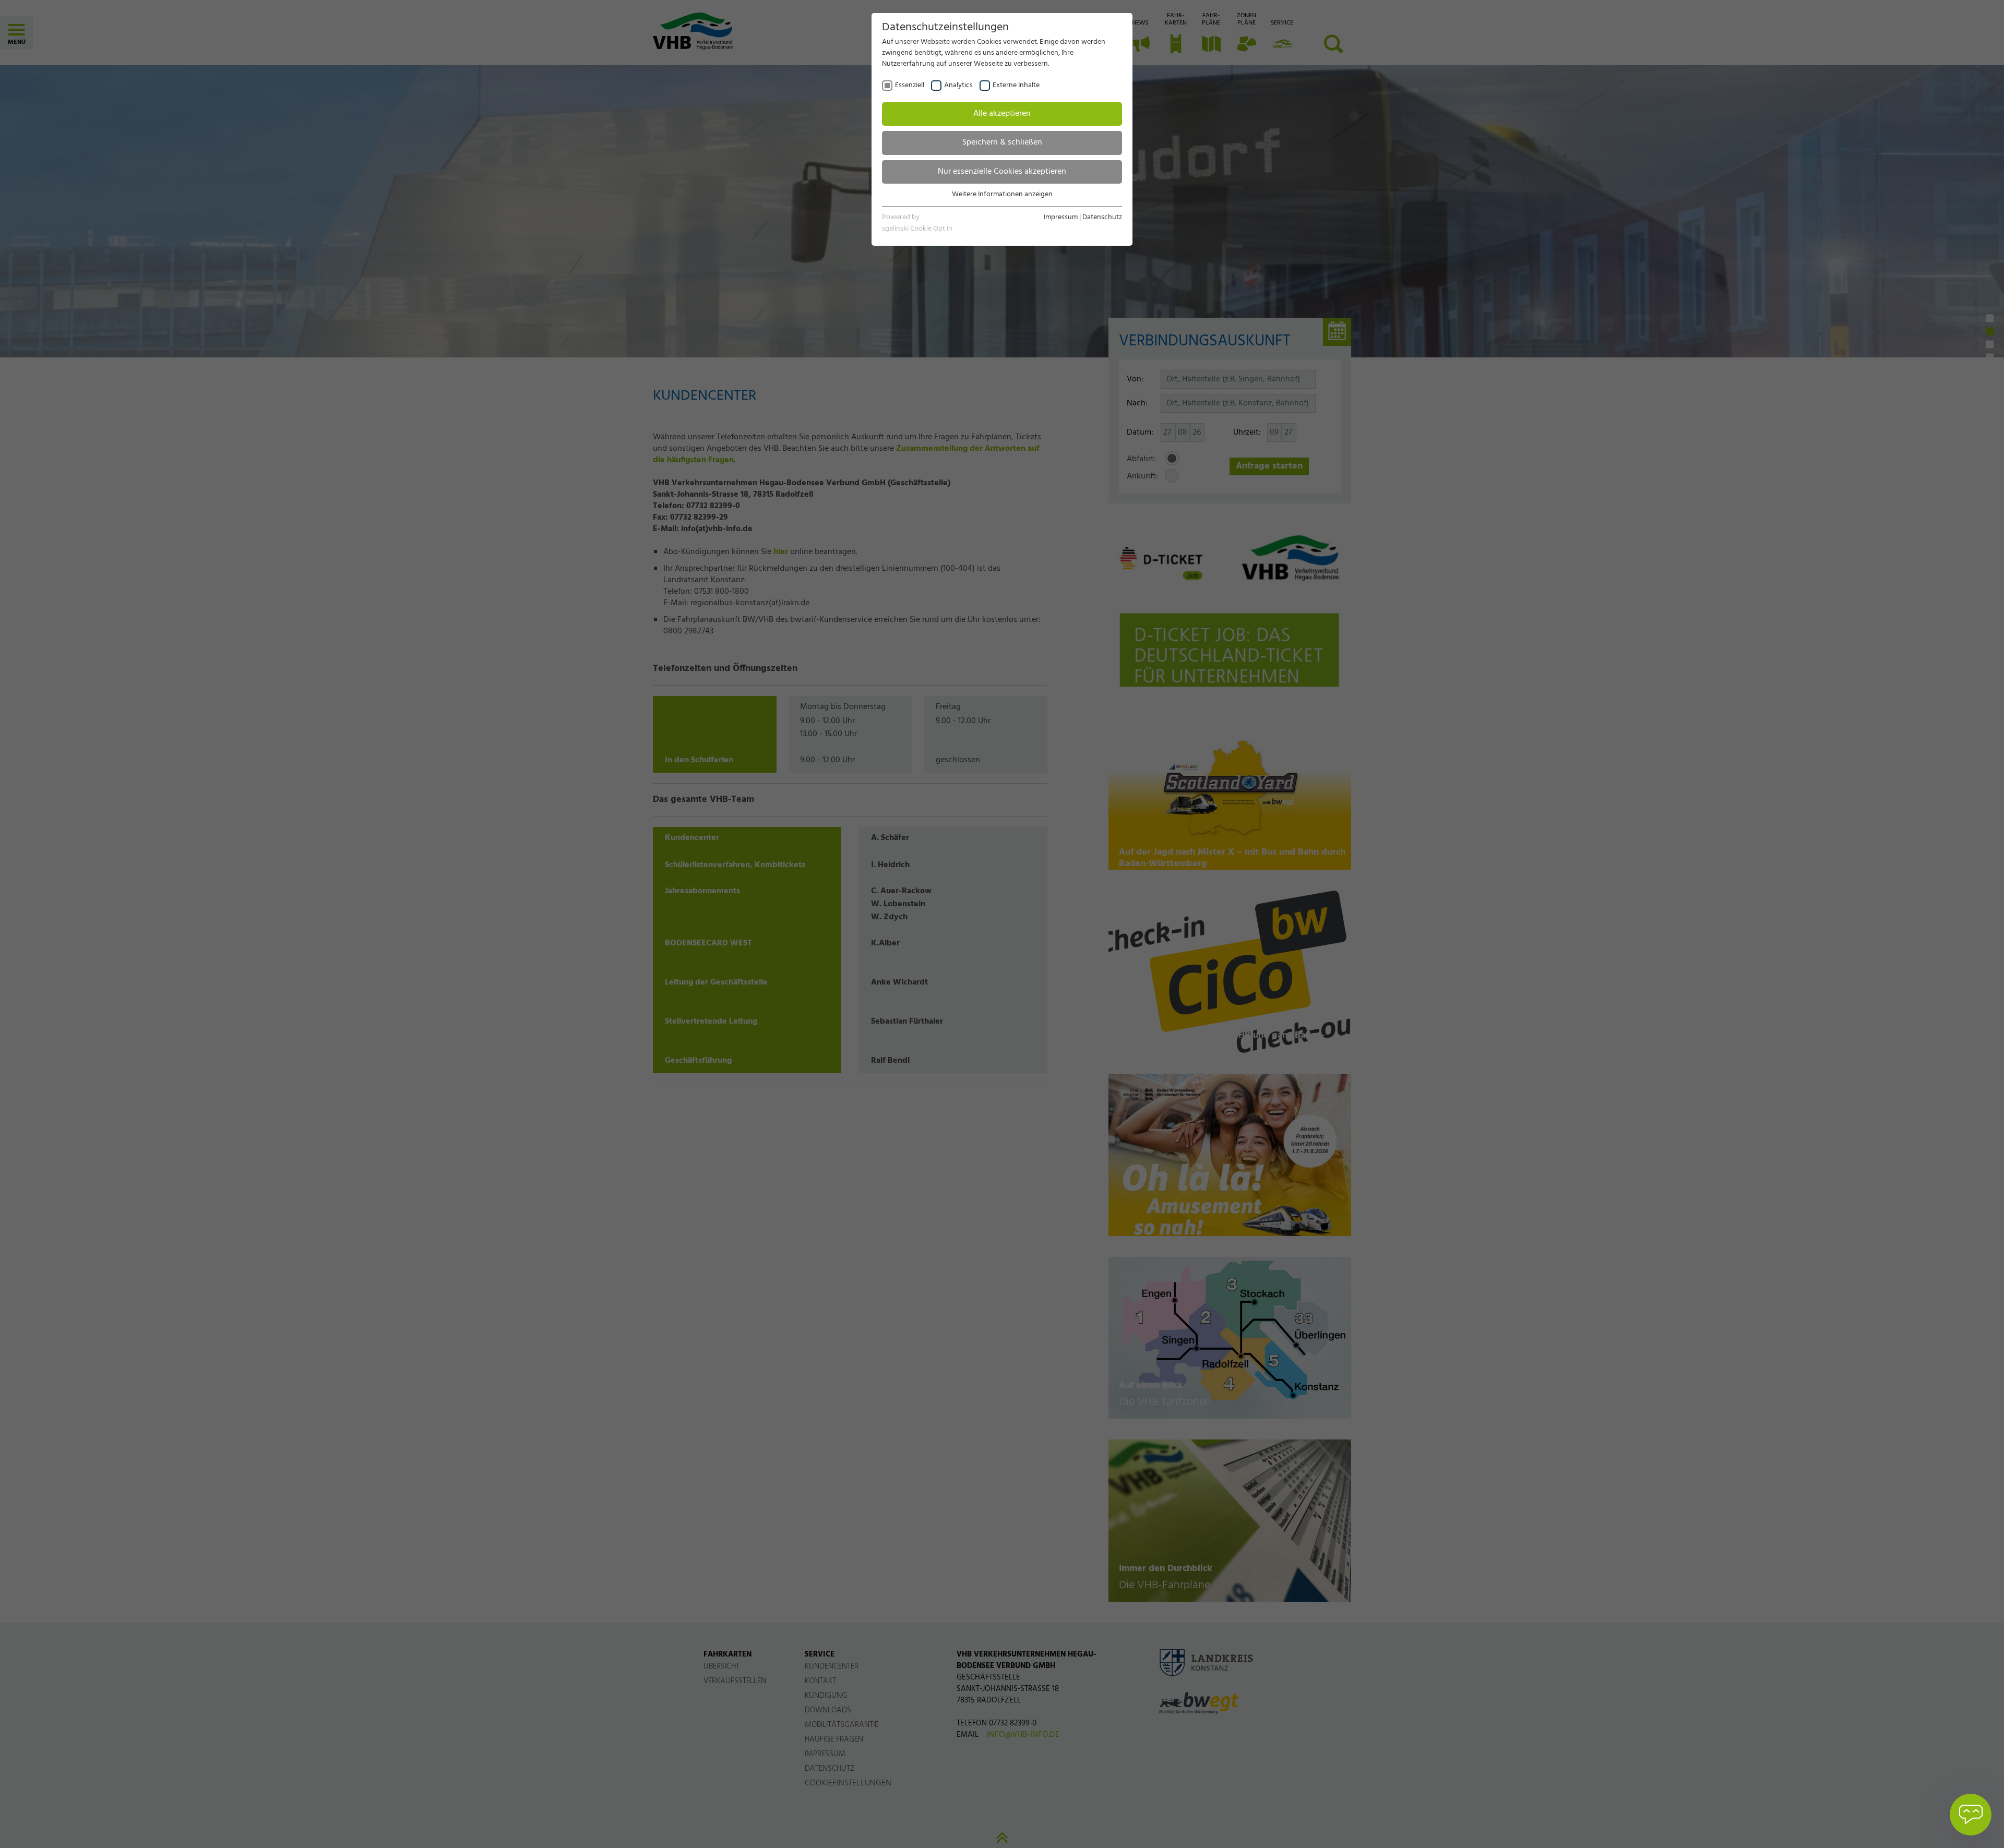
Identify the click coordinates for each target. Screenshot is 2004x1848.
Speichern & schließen (1002, 142)
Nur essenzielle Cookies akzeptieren (1002, 172)
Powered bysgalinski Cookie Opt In (917, 223)
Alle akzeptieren (1002, 114)
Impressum (1061, 217)
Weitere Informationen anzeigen (1002, 194)
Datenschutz (1102, 217)
